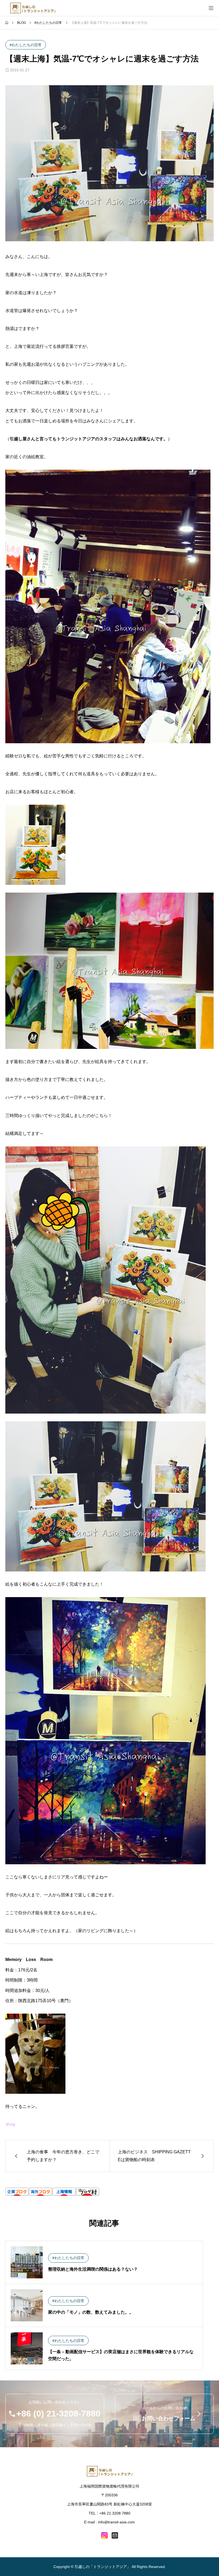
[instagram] (104, 2535)
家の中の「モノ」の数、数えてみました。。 (91, 2312)
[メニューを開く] (211, 8)
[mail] (115, 2535)
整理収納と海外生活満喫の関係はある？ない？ (93, 2269)
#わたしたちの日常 (26, 45)
